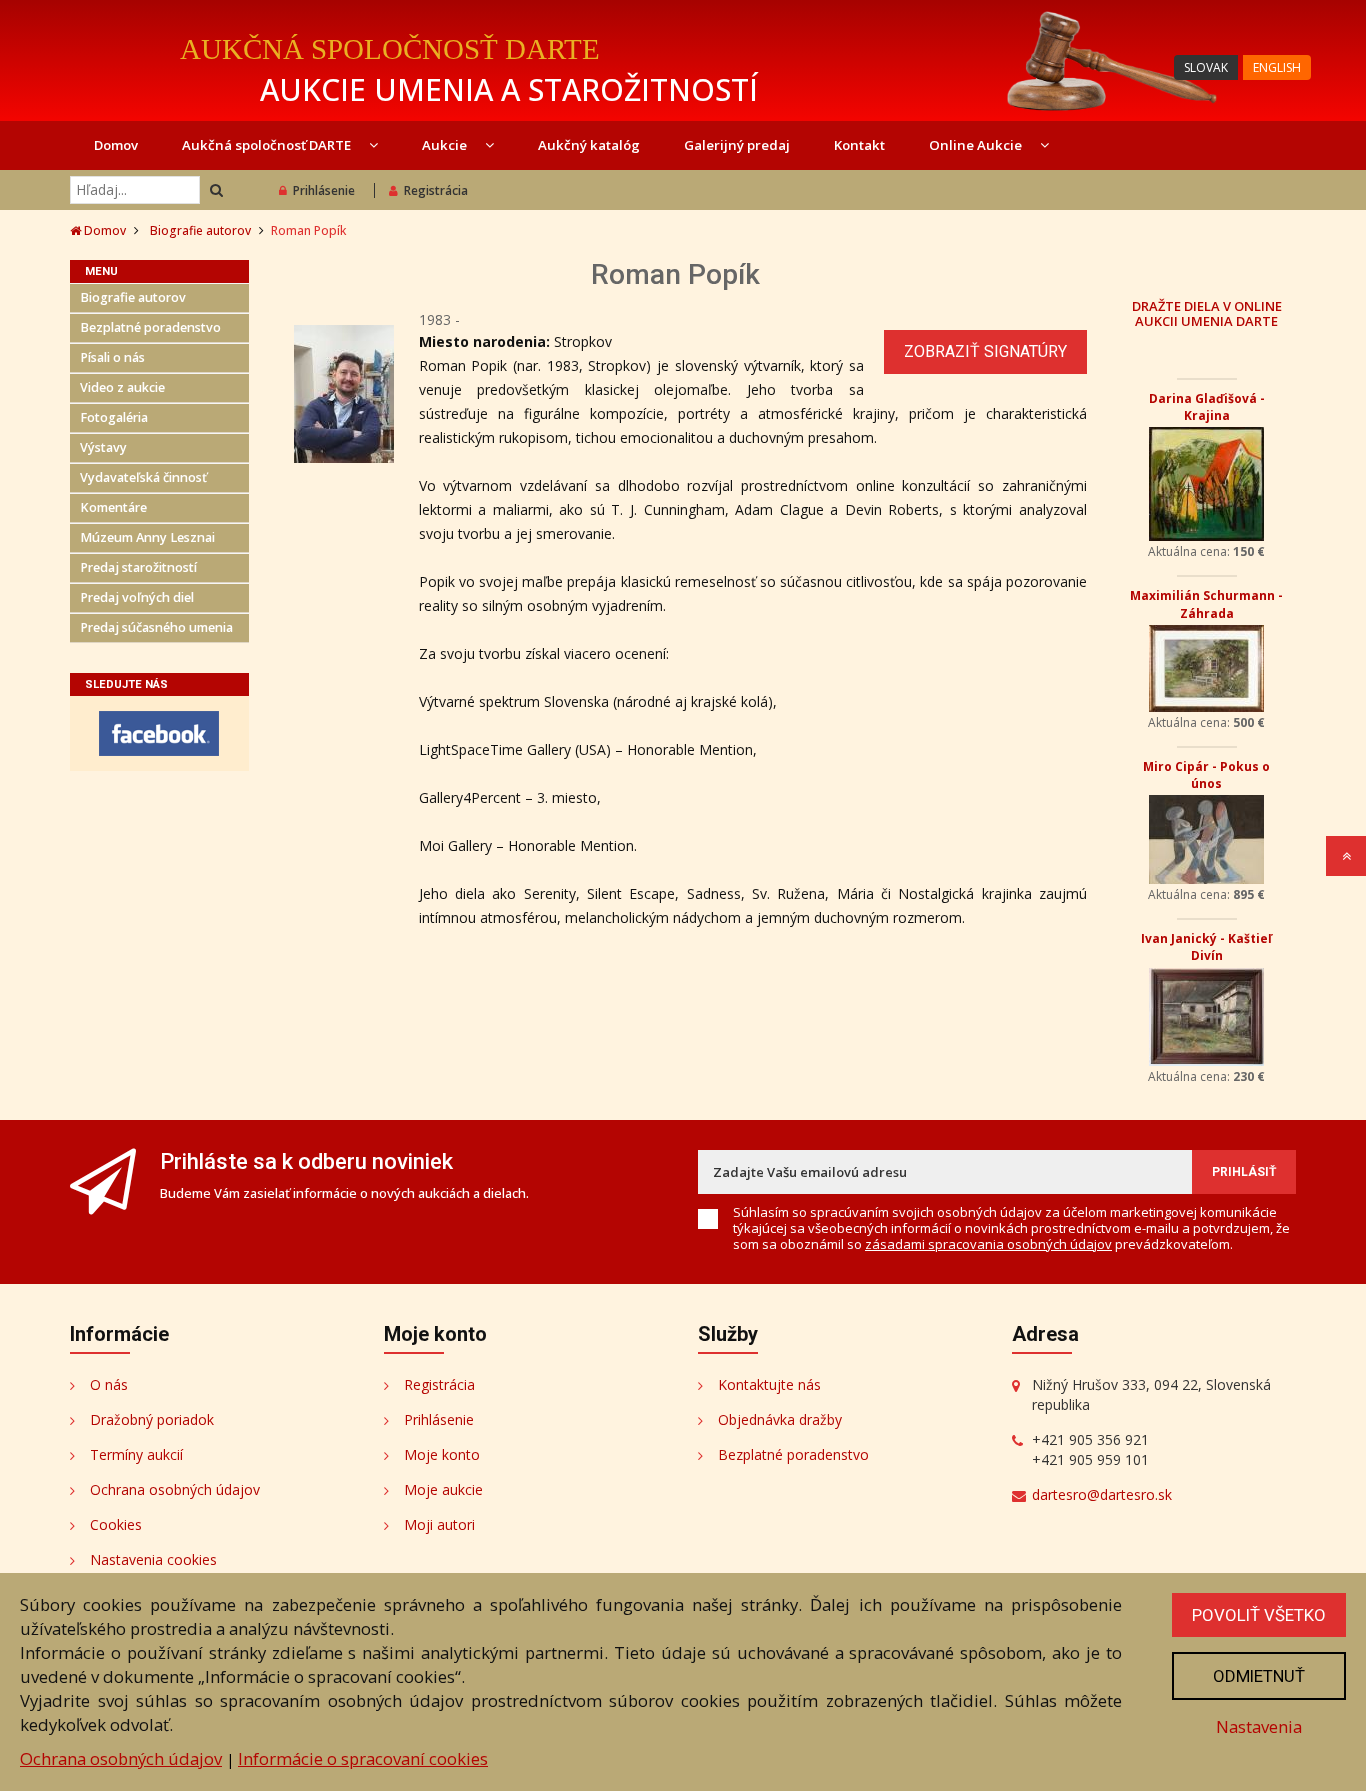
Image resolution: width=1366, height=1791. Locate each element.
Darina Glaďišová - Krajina (1207, 407)
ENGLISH (1277, 67)
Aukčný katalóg (589, 145)
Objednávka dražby (780, 1419)
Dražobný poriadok (152, 1419)
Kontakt (859, 145)
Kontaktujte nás (769, 1384)
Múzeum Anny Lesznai (147, 537)
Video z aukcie (122, 387)
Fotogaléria (114, 417)
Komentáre (113, 507)
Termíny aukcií (136, 1454)
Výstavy (103, 447)
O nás (109, 1384)
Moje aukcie (443, 1489)
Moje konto (442, 1454)
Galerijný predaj (737, 145)
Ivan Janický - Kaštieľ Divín (1206, 947)
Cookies (116, 1524)
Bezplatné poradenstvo (150, 327)
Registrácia (436, 190)
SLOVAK (1206, 67)
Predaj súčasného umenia (156, 627)
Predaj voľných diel (137, 597)
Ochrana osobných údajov (175, 1489)
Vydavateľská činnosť (143, 477)
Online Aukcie (977, 145)
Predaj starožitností (138, 567)
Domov (116, 145)
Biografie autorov (200, 230)
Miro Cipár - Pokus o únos (1206, 775)
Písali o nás (112, 357)
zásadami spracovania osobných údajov (988, 1244)
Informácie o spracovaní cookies (363, 1758)
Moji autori (439, 1524)
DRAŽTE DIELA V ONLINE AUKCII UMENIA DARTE (1207, 313)
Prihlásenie (324, 190)
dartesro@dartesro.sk (1102, 1494)
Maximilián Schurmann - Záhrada (1206, 604)
